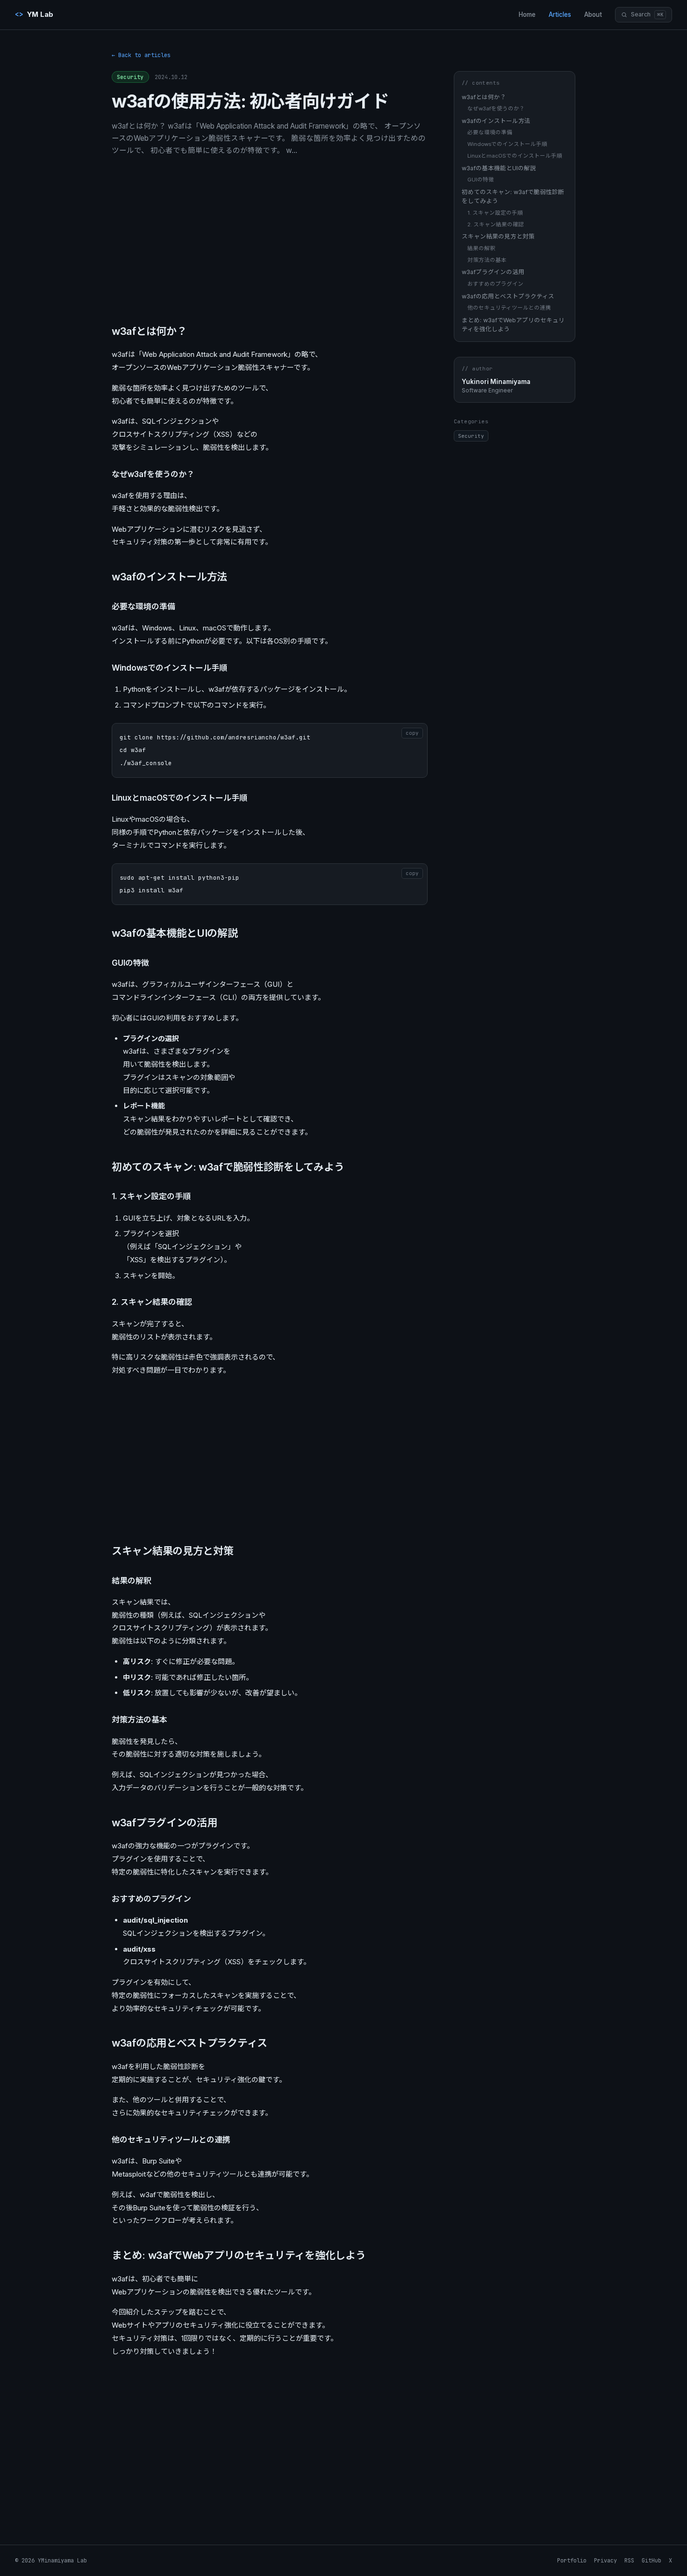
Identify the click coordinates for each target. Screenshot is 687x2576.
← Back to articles (141, 55)
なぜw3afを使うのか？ (496, 109)
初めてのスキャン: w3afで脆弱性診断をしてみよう (513, 196)
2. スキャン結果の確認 (496, 224)
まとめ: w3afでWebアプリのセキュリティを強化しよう (513, 324)
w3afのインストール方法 (496, 121)
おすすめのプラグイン (495, 283)
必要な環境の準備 (490, 132)
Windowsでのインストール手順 (507, 144)
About (593, 14)
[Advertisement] (270, 238)
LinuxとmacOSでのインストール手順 (515, 156)
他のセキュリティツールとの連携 (509, 308)
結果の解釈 (481, 248)
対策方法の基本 (487, 260)
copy (412, 733)
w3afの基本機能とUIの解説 (499, 168)
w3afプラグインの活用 (493, 272)
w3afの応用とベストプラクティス (508, 296)
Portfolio (572, 2561)
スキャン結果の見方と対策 (498, 236)
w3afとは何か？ (484, 97)
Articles (560, 14)
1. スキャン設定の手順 (495, 212)
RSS (629, 2561)
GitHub (651, 2561)
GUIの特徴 (481, 180)
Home (527, 14)
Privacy (605, 2561)
